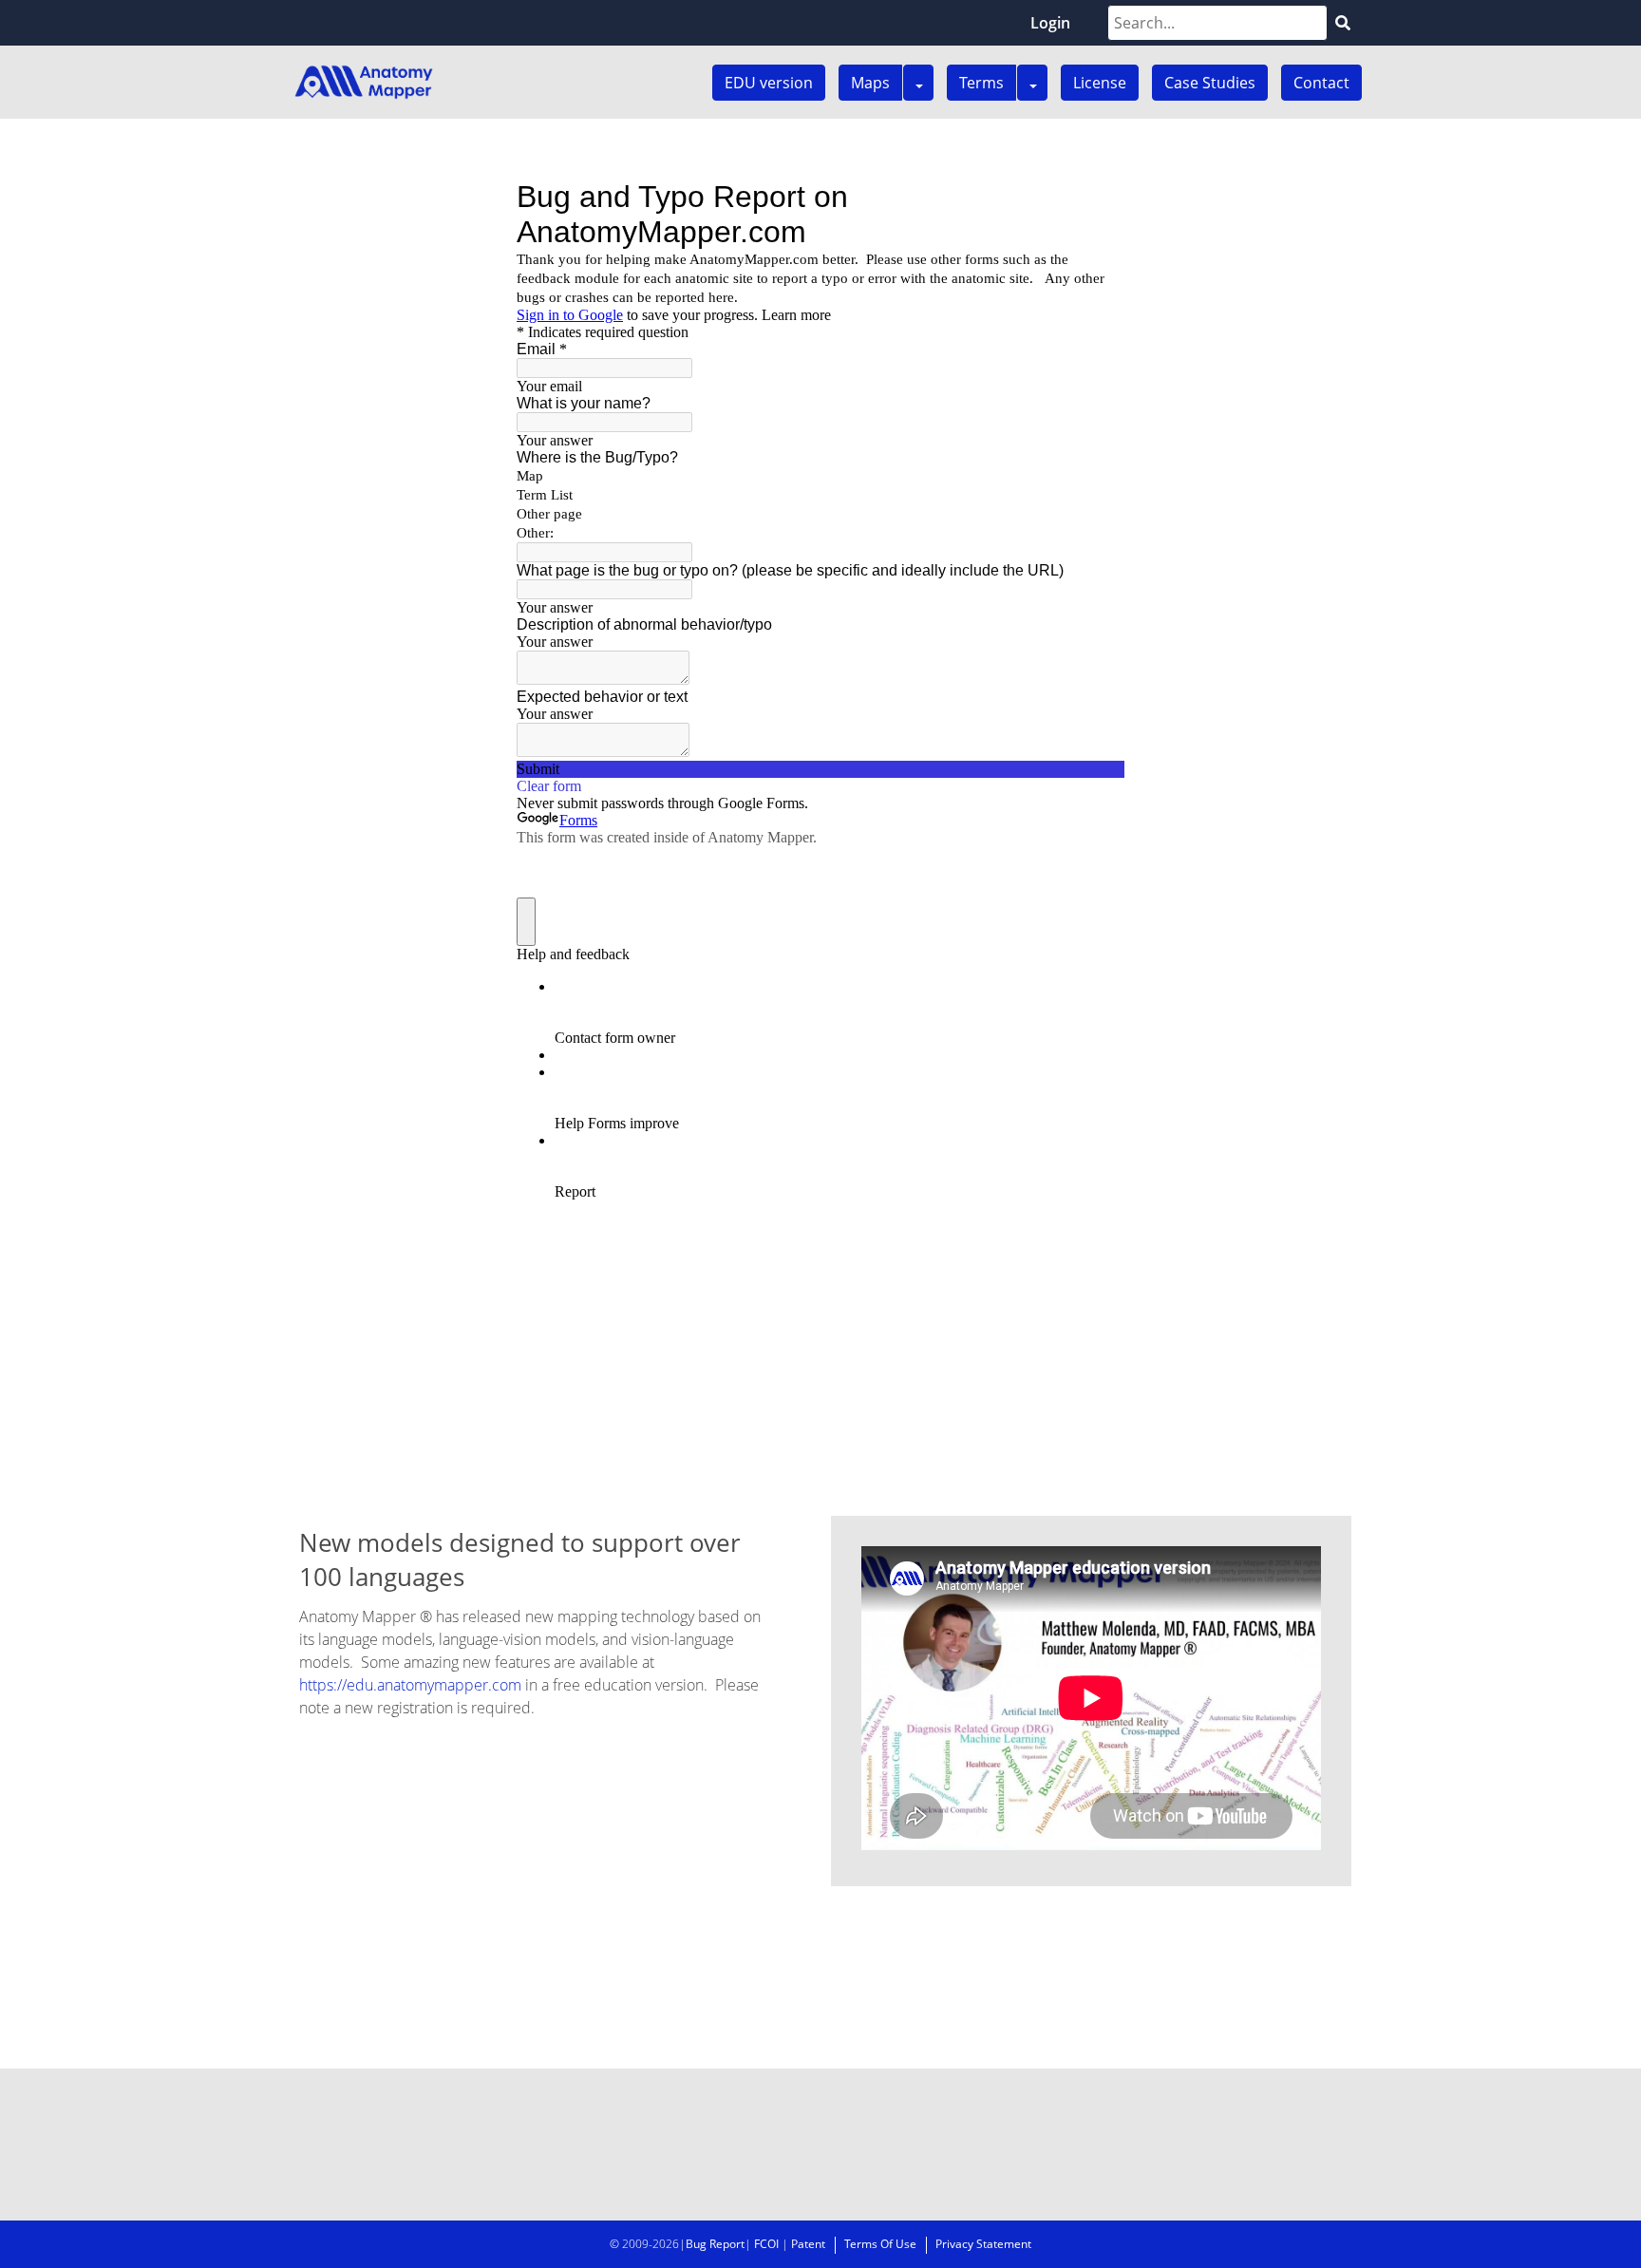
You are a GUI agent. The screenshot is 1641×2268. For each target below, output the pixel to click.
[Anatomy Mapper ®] (364, 82)
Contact (1321, 83)
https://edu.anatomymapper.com (410, 1685)
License (1100, 83)
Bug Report (715, 2244)
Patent (808, 2244)
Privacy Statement (983, 2244)
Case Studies (1210, 83)
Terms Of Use (880, 2244)
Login (1050, 23)
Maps (870, 83)
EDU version (769, 83)
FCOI (766, 2244)
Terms (981, 83)
